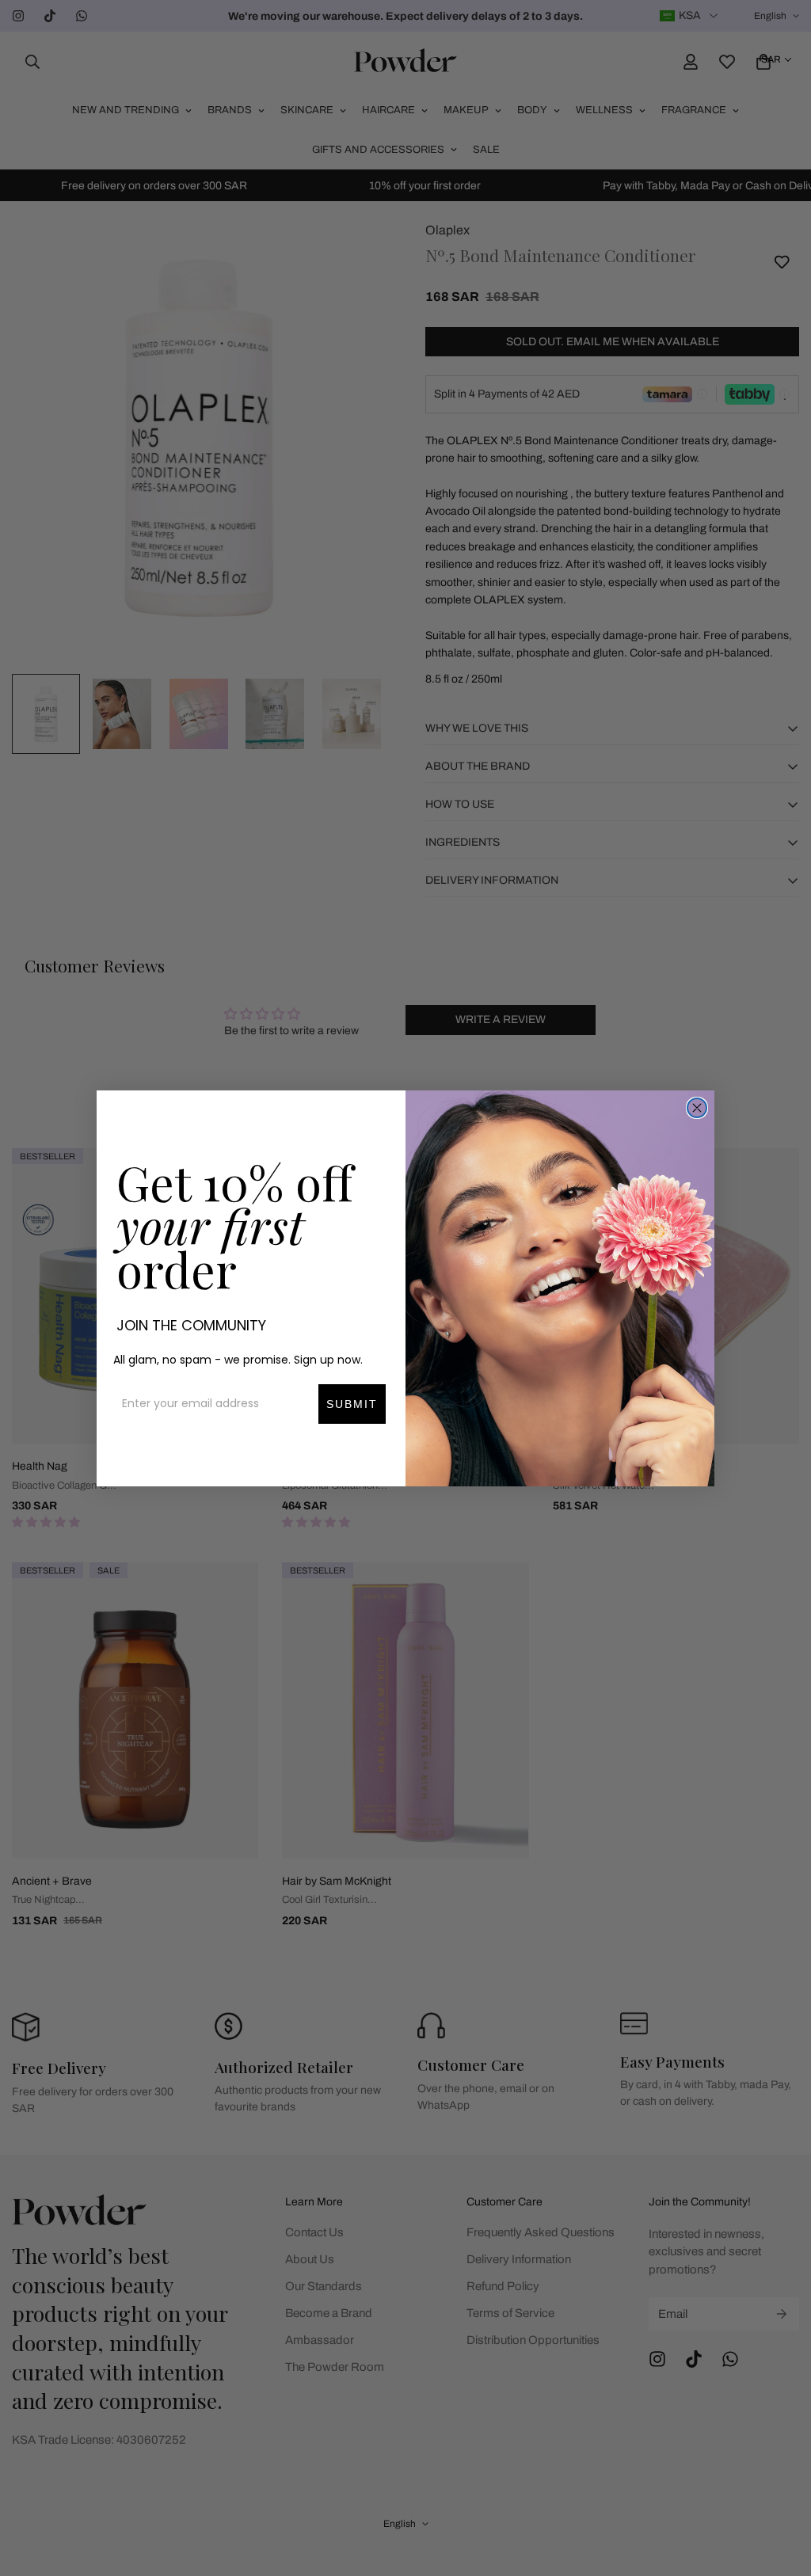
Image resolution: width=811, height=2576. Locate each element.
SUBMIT (352, 1404)
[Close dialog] (697, 1108)
